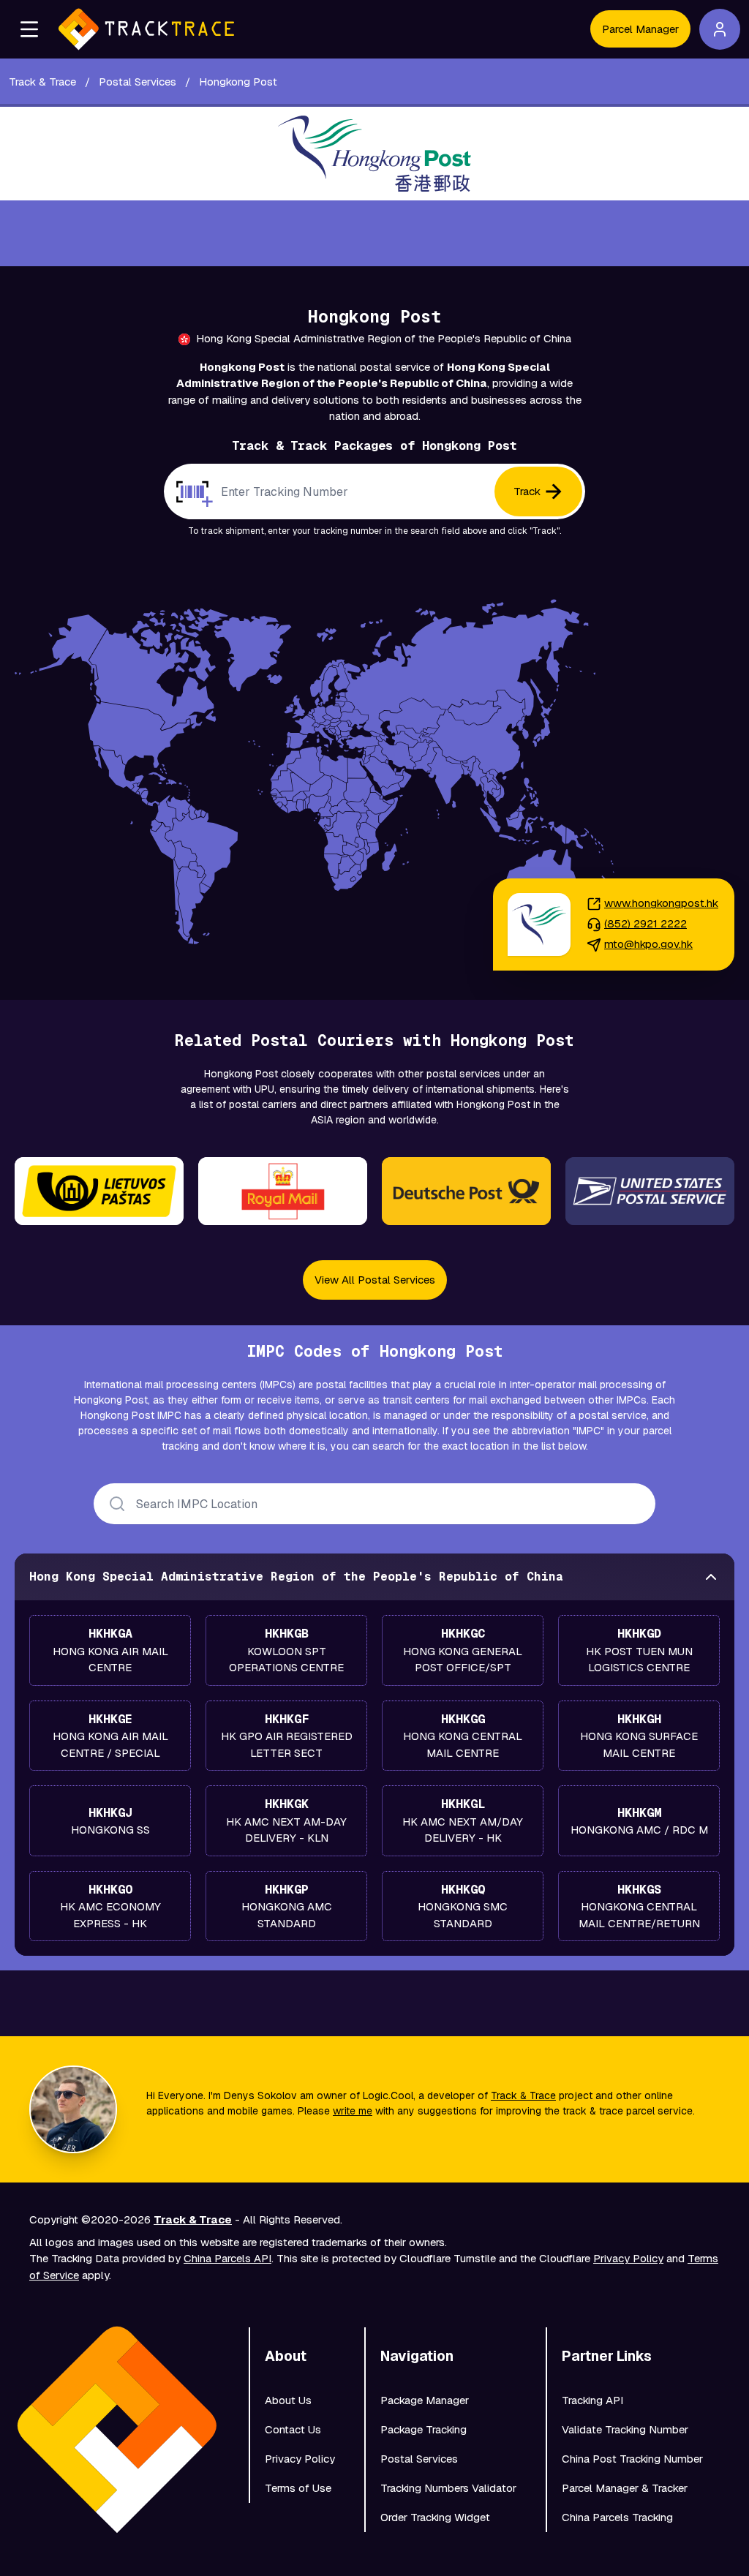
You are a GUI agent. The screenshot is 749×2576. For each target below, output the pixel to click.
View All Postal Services (375, 1280)
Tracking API (592, 2400)
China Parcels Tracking (617, 2517)
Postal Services (419, 2459)
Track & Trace (523, 2095)
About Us (288, 2400)
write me (353, 2111)
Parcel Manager (640, 29)
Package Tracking (424, 2429)
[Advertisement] (374, 233)
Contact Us (293, 2429)
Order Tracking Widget (435, 2517)
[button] (29, 29)
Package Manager (425, 2400)
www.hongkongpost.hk (661, 903)
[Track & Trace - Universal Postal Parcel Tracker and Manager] (146, 29)
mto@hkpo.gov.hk (648, 944)
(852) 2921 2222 (646, 923)
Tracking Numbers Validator (448, 2488)
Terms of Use (298, 2488)
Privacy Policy (628, 2258)
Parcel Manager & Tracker (625, 2488)
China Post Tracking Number (632, 2459)
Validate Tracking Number (625, 2429)
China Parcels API (227, 2258)
